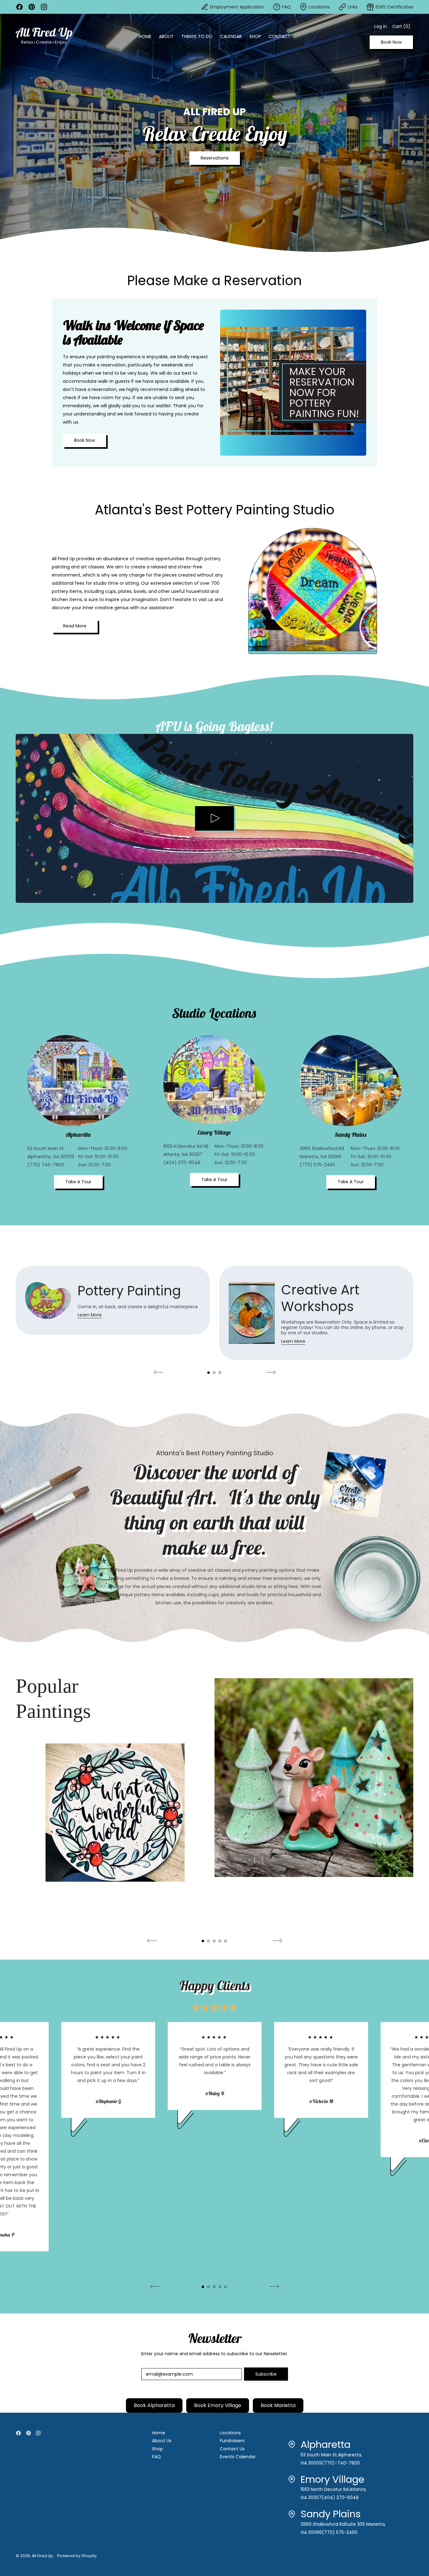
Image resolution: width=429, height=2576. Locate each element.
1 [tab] (209, 1373)
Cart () (401, 28)
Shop (157, 2449)
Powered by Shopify (77, 2556)
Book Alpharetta (154, 2405)
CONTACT (280, 36)
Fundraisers (232, 2441)
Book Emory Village (218, 2405)
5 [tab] (225, 1941)
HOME (145, 36)
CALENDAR (231, 36)
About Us (162, 2441)
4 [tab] (220, 1941)
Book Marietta (278, 2405)
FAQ (156, 2457)
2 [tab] (214, 1373)
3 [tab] (220, 1373)
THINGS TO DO (197, 36)
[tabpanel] (113, 1307)
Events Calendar (238, 2457)
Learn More (90, 1315)
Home (159, 2433)
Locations (230, 2433)
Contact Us (232, 2449)
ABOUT (166, 36)
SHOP (255, 36)
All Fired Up (42, 2556)
